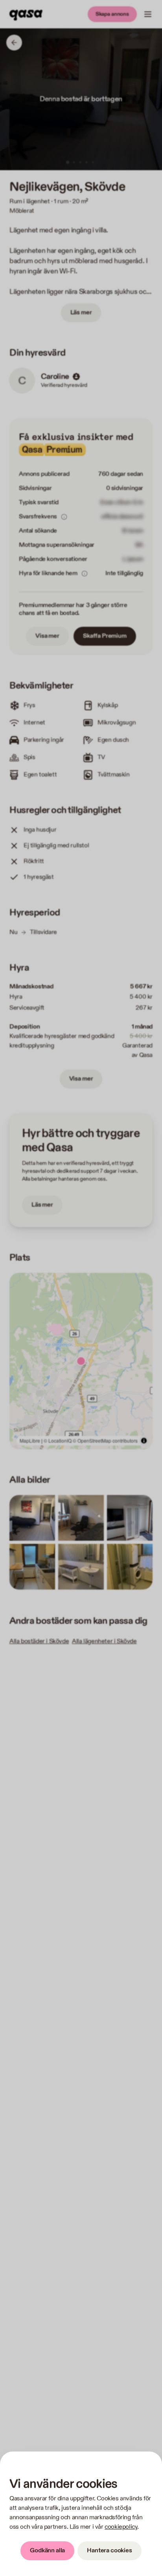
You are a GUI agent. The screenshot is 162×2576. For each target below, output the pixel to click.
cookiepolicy (121, 2527)
